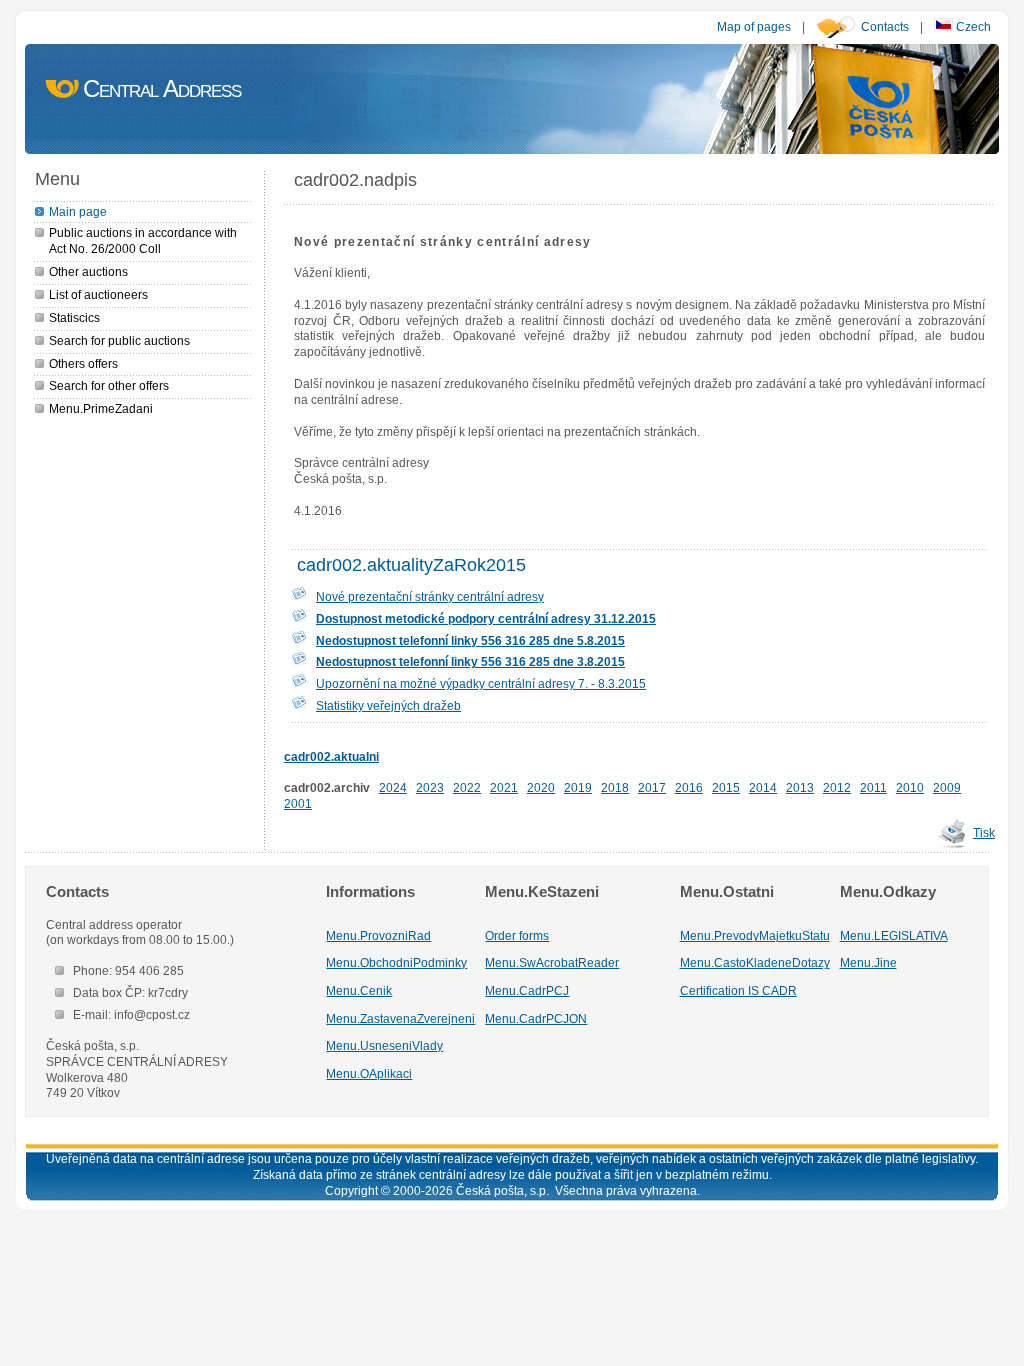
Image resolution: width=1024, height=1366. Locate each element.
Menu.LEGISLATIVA (894, 935)
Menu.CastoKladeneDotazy (755, 962)
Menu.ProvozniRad (378, 935)
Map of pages (754, 26)
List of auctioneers (98, 294)
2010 (910, 787)
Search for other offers (109, 385)
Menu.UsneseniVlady (384, 1045)
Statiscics (74, 317)
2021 (504, 787)
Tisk (984, 832)
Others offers (83, 363)
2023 (430, 787)
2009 (947, 787)
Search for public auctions (119, 340)
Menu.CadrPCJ (527, 990)
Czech (972, 26)
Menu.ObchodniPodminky (396, 962)
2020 (541, 787)
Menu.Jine (868, 962)
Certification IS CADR (738, 990)
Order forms (517, 935)
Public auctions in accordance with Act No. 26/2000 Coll (143, 240)
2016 (689, 787)
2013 (800, 787)
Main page (78, 211)
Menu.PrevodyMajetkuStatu (755, 935)
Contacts (885, 26)
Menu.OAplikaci (369, 1073)
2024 (393, 787)
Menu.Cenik (359, 990)
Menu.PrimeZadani (101, 408)
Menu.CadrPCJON (536, 1018)
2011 (873, 787)
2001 (298, 803)
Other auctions (88, 271)
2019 (578, 787)
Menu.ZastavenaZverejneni (400, 1018)
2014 (763, 787)
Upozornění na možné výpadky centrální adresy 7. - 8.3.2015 (481, 683)
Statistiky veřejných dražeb (388, 705)
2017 (652, 787)
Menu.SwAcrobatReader (552, 962)
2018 (615, 787)
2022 (467, 787)
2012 (837, 787)
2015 (726, 787)
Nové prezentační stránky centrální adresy (430, 596)
